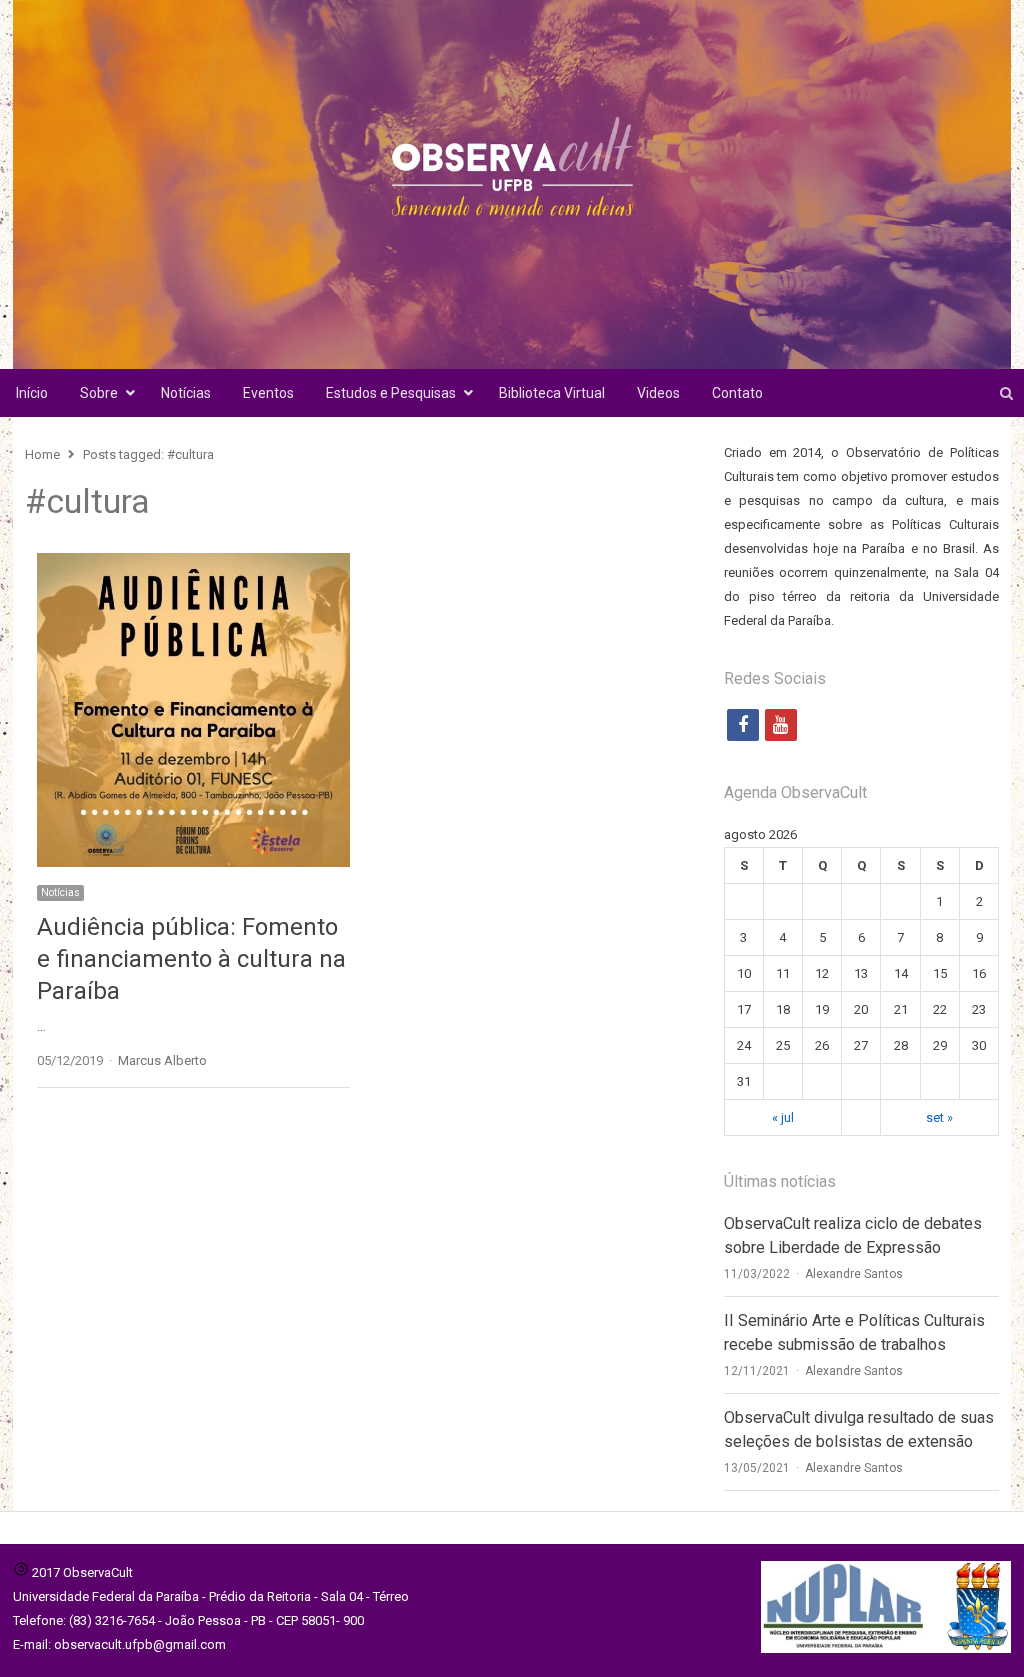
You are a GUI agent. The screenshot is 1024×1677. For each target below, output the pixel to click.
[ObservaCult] (512, 184)
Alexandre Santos (854, 1274)
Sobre (99, 393)
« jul (783, 1117)
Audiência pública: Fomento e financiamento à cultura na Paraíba (191, 959)
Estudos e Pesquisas (391, 393)
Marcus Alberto (162, 1060)
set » (939, 1117)
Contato (737, 393)
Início (32, 393)
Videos (658, 393)
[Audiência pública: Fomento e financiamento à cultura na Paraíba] (193, 564)
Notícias (186, 393)
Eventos (268, 393)
